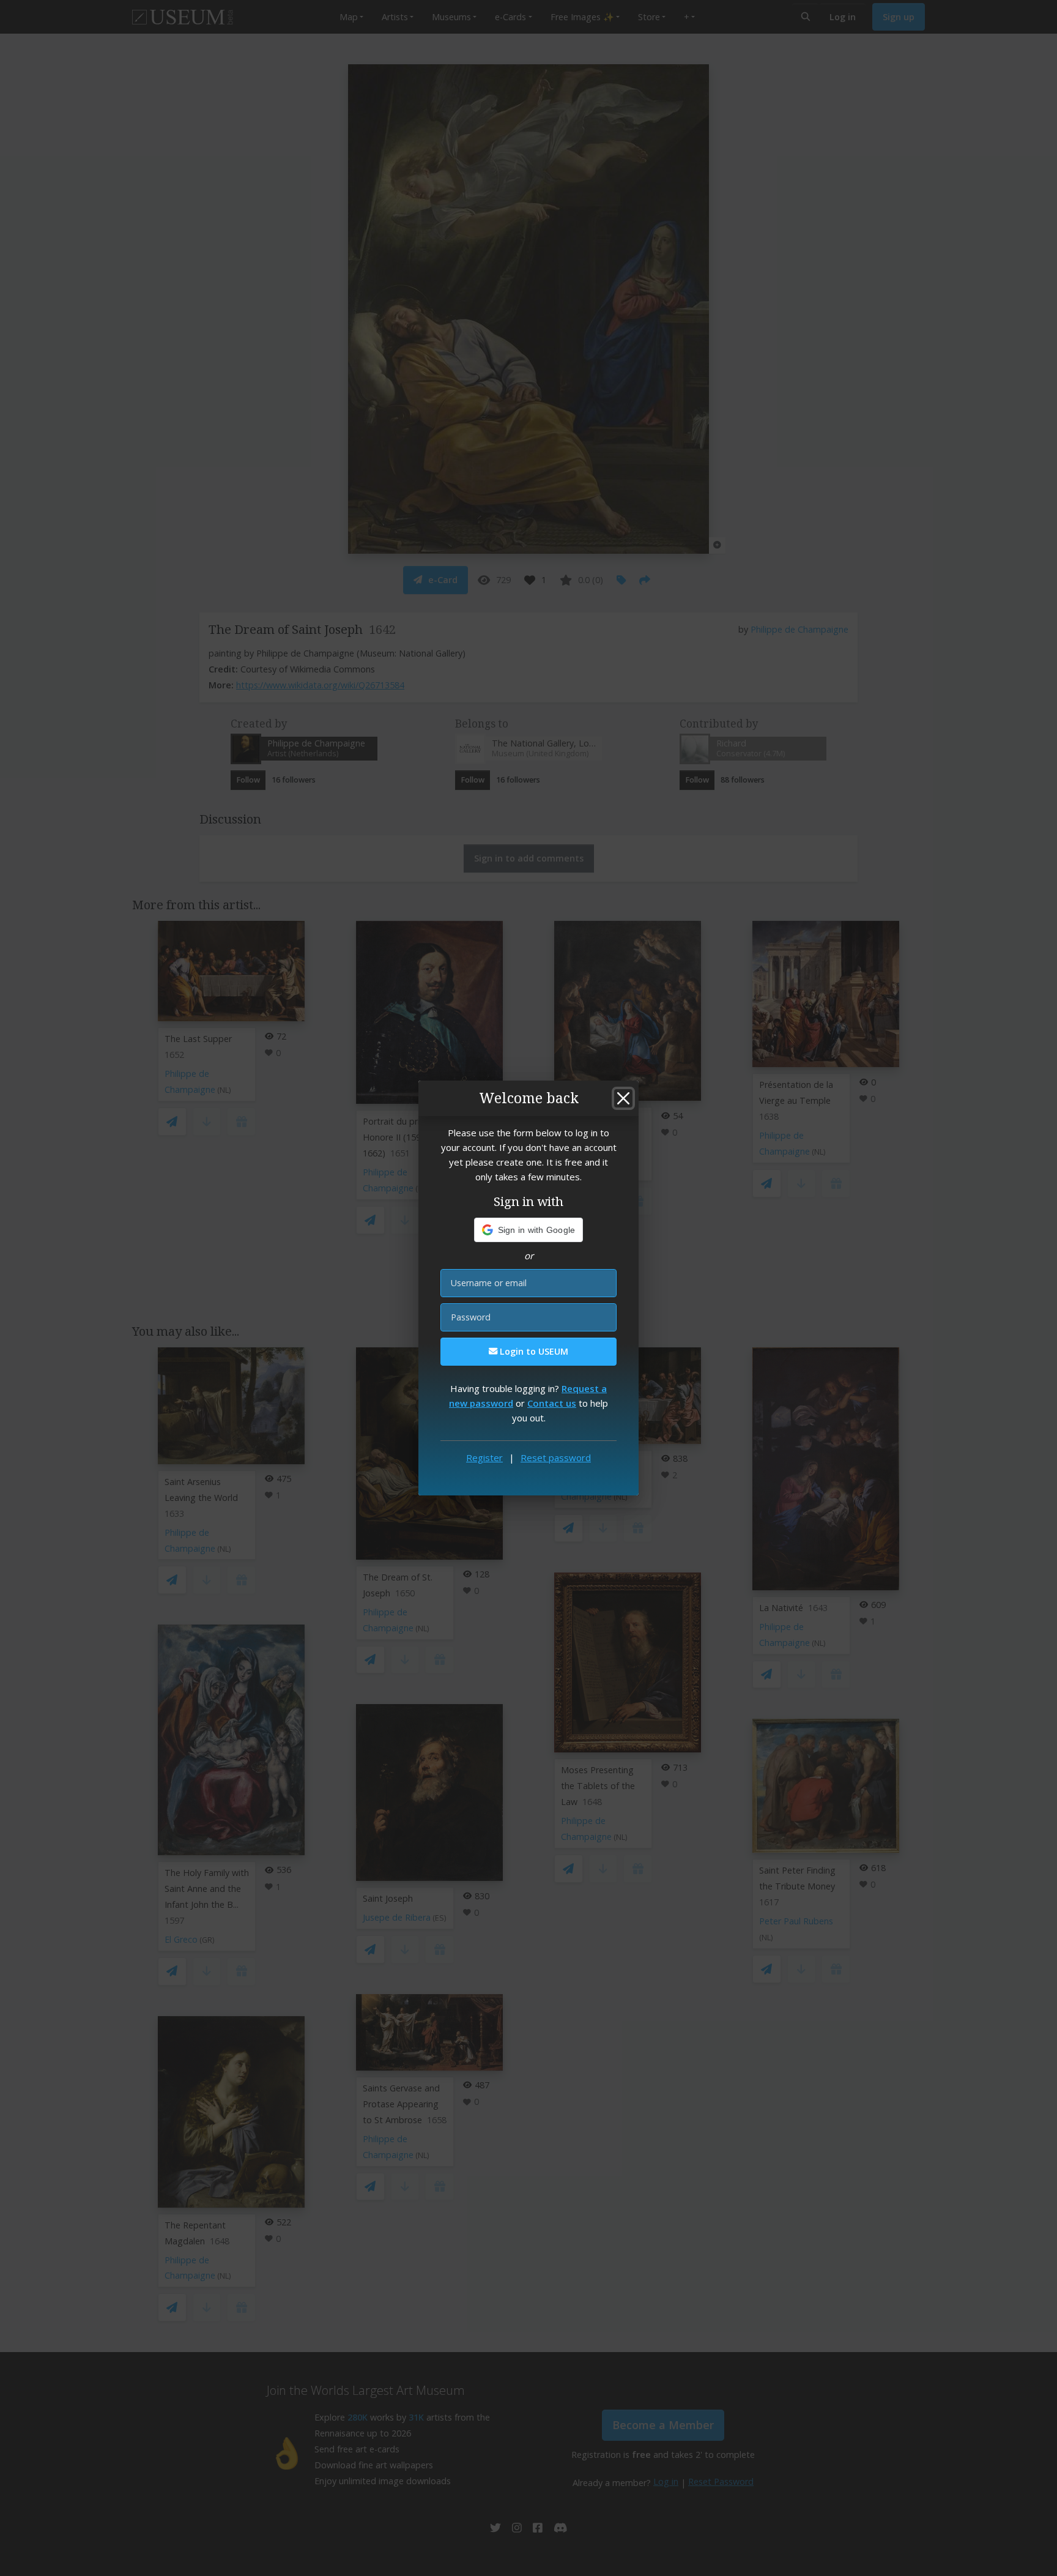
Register (484, 1457)
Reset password (556, 1457)
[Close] (623, 1098)
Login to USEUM (533, 1351)
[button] (529, 1230)
